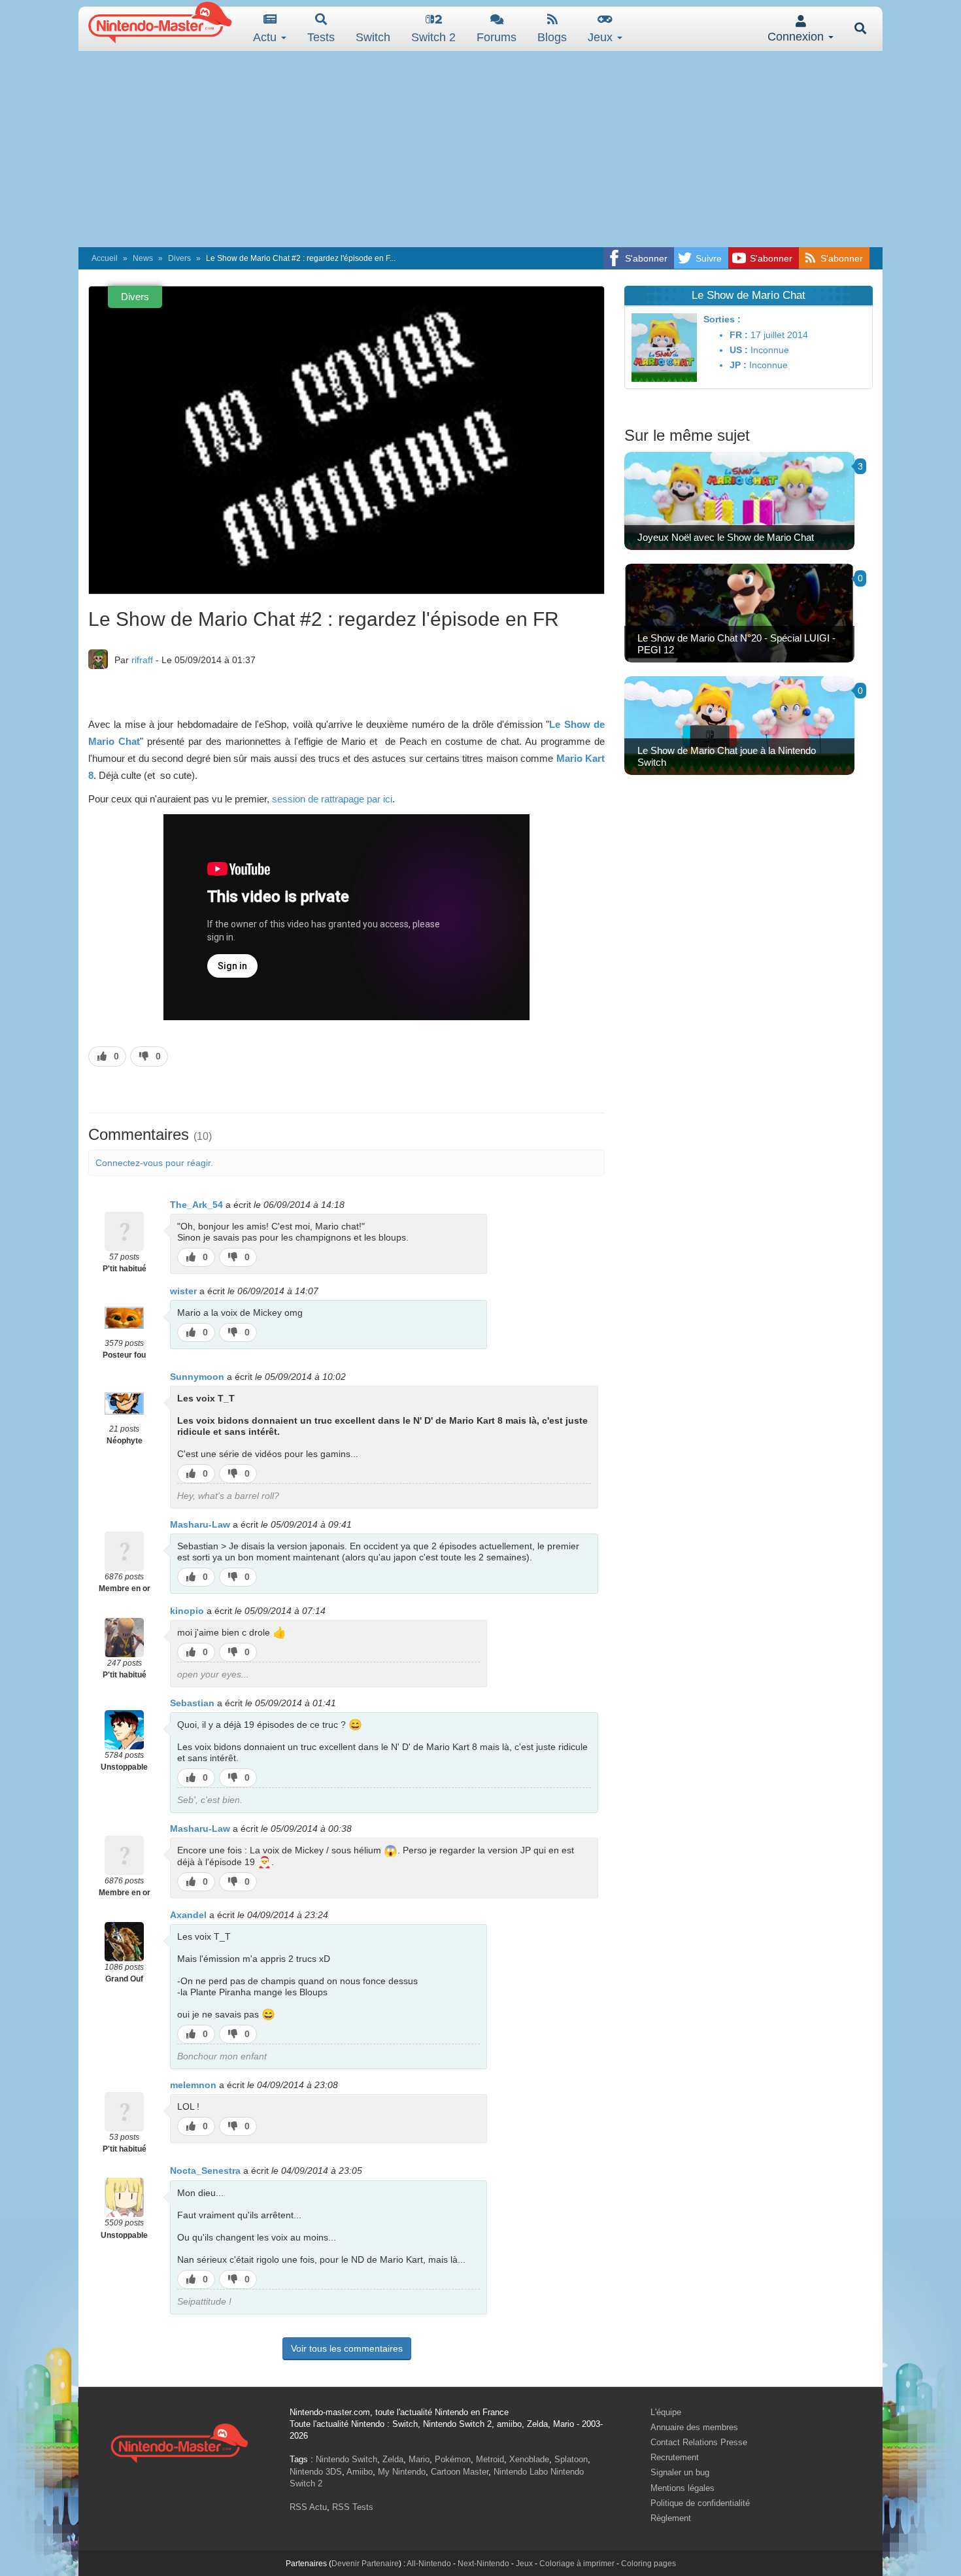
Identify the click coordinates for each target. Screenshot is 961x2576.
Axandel (188, 1915)
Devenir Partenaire (365, 2564)
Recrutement (675, 2457)
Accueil (105, 258)
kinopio (187, 1611)
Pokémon (453, 2459)
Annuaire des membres (694, 2427)
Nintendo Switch (346, 2459)
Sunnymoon (197, 1377)
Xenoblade (529, 2459)
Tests (321, 37)
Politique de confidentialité (700, 2503)
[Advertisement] (480, 149)
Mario (419, 2459)
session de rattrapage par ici (332, 799)
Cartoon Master (460, 2472)
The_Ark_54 (196, 1205)
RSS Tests (353, 2507)
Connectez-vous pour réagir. (154, 1163)
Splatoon (571, 2459)
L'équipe (666, 2412)
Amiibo (360, 2472)
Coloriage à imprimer (577, 2564)
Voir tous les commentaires (347, 2348)
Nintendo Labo (521, 2472)
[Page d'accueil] (179, 2442)
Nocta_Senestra (205, 2171)
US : (739, 350)
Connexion (797, 37)
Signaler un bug (680, 2472)
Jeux (602, 37)
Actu (266, 37)
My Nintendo (402, 2472)
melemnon (193, 2085)
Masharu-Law (200, 1524)
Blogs (552, 37)
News (143, 258)
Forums (497, 37)
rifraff (142, 660)
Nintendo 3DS (316, 2472)
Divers (179, 258)
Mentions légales (683, 2488)
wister (183, 1291)
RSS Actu (308, 2507)
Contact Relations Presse (699, 2442)
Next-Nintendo (483, 2564)
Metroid (490, 2459)
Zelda (393, 2459)
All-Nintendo (429, 2564)
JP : (738, 365)
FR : (739, 335)
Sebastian (192, 1703)
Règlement (671, 2518)
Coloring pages (649, 2564)
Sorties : (722, 319)
